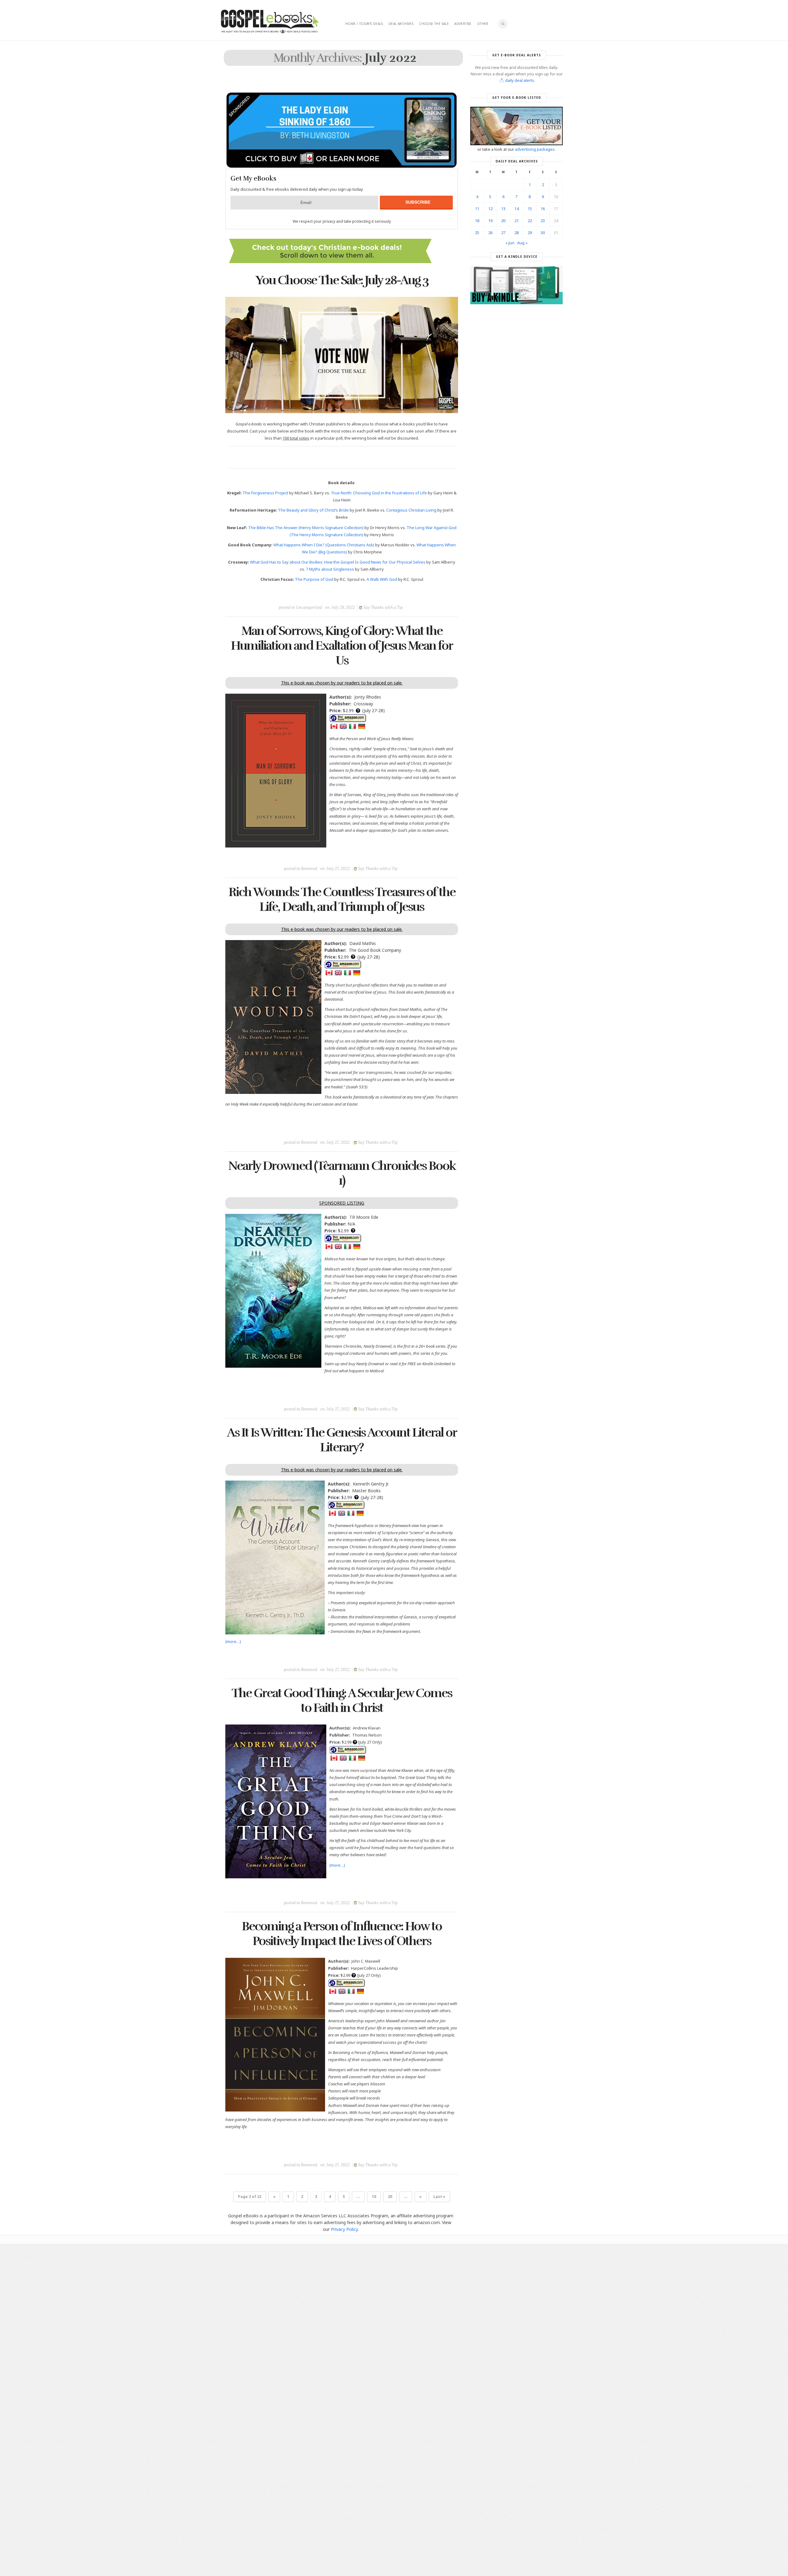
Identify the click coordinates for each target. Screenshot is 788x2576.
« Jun (510, 243)
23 (543, 221)
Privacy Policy (344, 2229)
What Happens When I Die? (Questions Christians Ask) (324, 545)
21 (517, 221)
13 (503, 209)
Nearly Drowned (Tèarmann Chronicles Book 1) (342, 1173)
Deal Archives (401, 24)
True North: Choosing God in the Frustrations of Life (379, 493)
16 (543, 209)
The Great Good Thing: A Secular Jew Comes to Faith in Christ (342, 1701)
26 (490, 233)
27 (503, 233)
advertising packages (535, 149)
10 (374, 2197)
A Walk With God (382, 579)
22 (530, 221)
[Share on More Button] (385, 593)
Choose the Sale (434, 24)
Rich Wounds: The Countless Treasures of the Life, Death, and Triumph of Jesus (342, 899)
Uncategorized (309, 607)
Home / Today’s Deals (364, 24)
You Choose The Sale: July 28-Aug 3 (342, 280)
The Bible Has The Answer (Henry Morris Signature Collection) (306, 528)
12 (490, 209)
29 (530, 233)
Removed (309, 869)
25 (477, 233)
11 (477, 209)
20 (390, 2197)
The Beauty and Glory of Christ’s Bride (313, 510)
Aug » (522, 243)
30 (543, 233)
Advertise (463, 24)
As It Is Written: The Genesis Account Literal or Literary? (342, 1440)
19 (490, 221)
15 (530, 209)
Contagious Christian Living (411, 510)
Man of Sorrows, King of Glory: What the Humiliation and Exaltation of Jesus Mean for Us (342, 646)
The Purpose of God (314, 579)
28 (517, 233)
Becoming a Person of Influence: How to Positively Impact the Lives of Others (342, 1934)
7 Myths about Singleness (330, 569)
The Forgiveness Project (265, 493)
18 (477, 221)
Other (483, 24)
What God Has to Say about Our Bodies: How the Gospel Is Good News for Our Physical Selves (338, 562)
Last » (439, 2197)
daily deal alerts (520, 80)
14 (517, 209)
